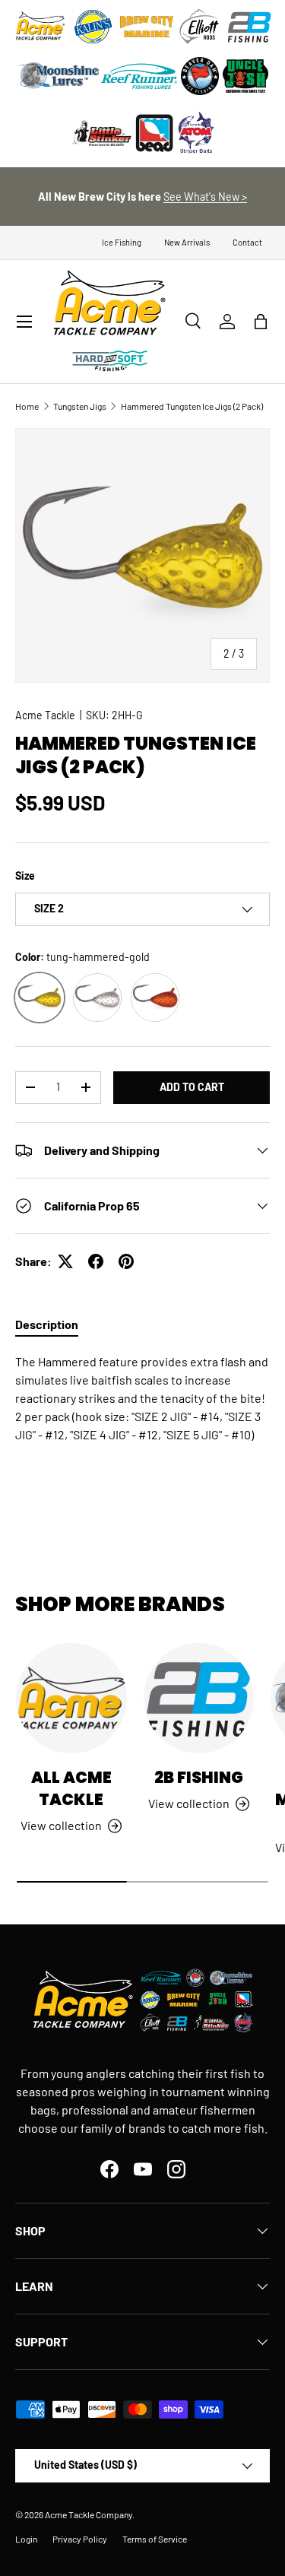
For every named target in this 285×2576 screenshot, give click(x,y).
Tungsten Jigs (80, 406)
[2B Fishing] (199, 1699)
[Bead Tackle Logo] (154, 133)
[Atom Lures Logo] (196, 133)
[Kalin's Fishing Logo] (93, 27)
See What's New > (205, 197)
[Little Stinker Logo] (101, 133)
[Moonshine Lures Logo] (59, 76)
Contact (247, 242)
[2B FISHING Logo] (249, 27)
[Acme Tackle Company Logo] (40, 27)
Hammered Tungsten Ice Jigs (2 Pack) (192, 406)
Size (25, 876)
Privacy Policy (80, 2539)
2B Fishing (199, 1777)
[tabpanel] (142, 1423)
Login (26, 2539)
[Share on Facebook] (96, 1261)
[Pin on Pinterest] (126, 1261)
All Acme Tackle (71, 1788)
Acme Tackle (45, 715)
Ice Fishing (122, 242)
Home (27, 406)
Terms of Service (155, 2539)
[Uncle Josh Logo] (245, 76)
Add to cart (192, 1087)
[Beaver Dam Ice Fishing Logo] (200, 76)
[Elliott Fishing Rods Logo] (200, 27)
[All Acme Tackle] (71, 1699)
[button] (261, 322)
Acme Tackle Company (89, 2514)
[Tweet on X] (65, 1261)
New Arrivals (187, 242)
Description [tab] (47, 1324)
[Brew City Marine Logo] (147, 27)
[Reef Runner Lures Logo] (139, 76)
